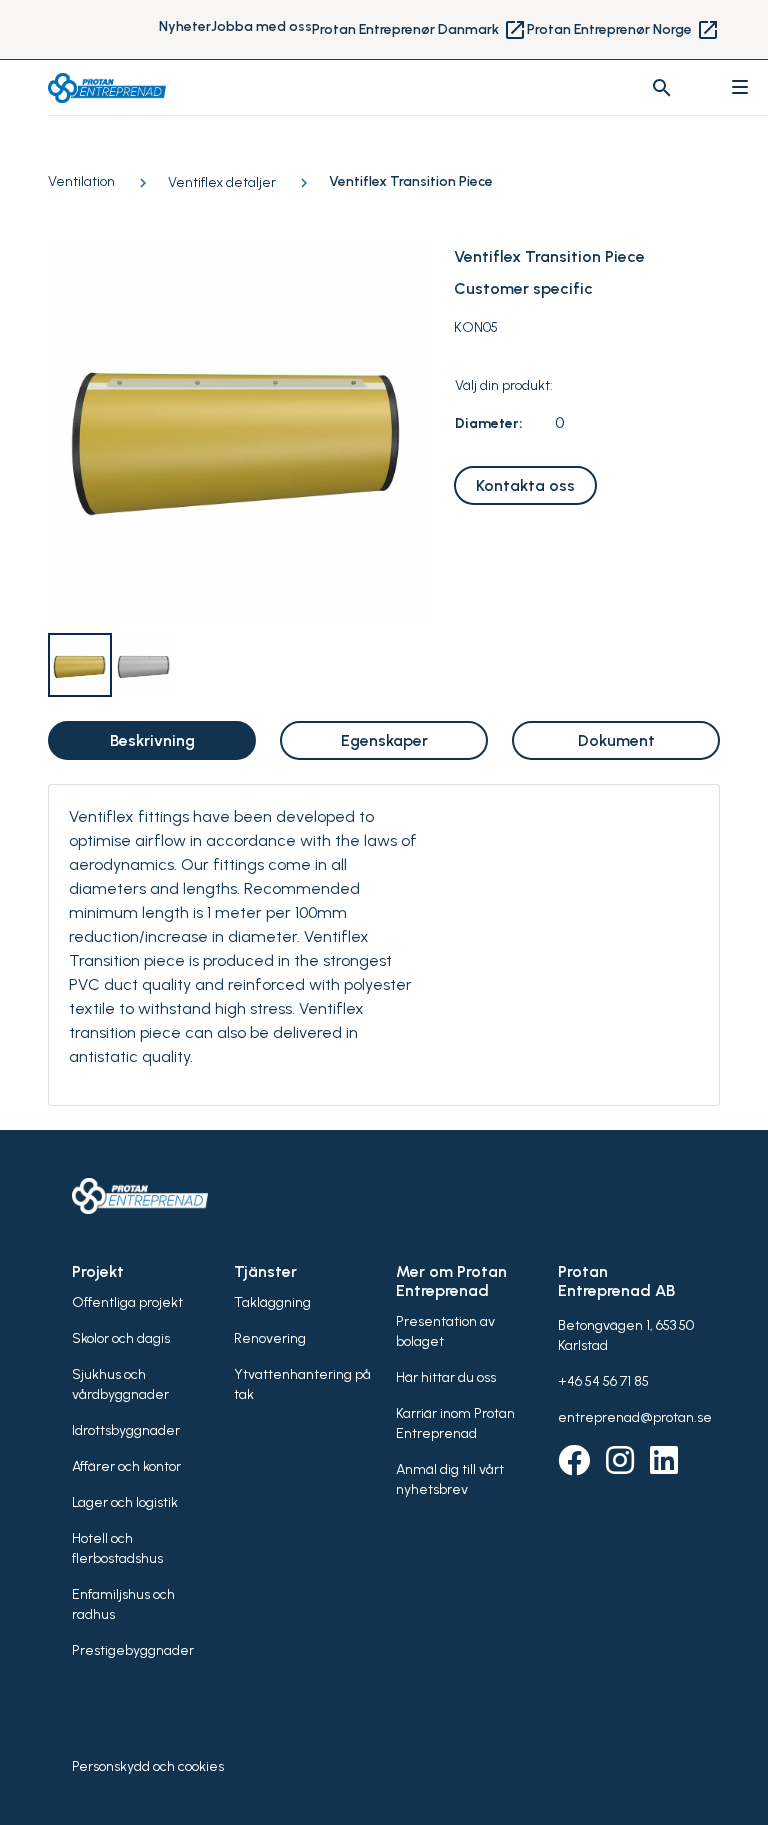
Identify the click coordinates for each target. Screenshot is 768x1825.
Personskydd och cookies (148, 1766)
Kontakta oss (525, 485)
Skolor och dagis (121, 1338)
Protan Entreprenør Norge (623, 30)
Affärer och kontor (126, 1466)
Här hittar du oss (446, 1377)
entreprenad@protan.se (635, 1417)
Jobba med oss (261, 26)
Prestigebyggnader (133, 1650)
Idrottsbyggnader (126, 1430)
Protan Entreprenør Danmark (419, 30)
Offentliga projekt (127, 1302)
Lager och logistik (125, 1502)
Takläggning (272, 1302)
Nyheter (185, 26)
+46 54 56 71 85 (603, 1381)
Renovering (270, 1338)
